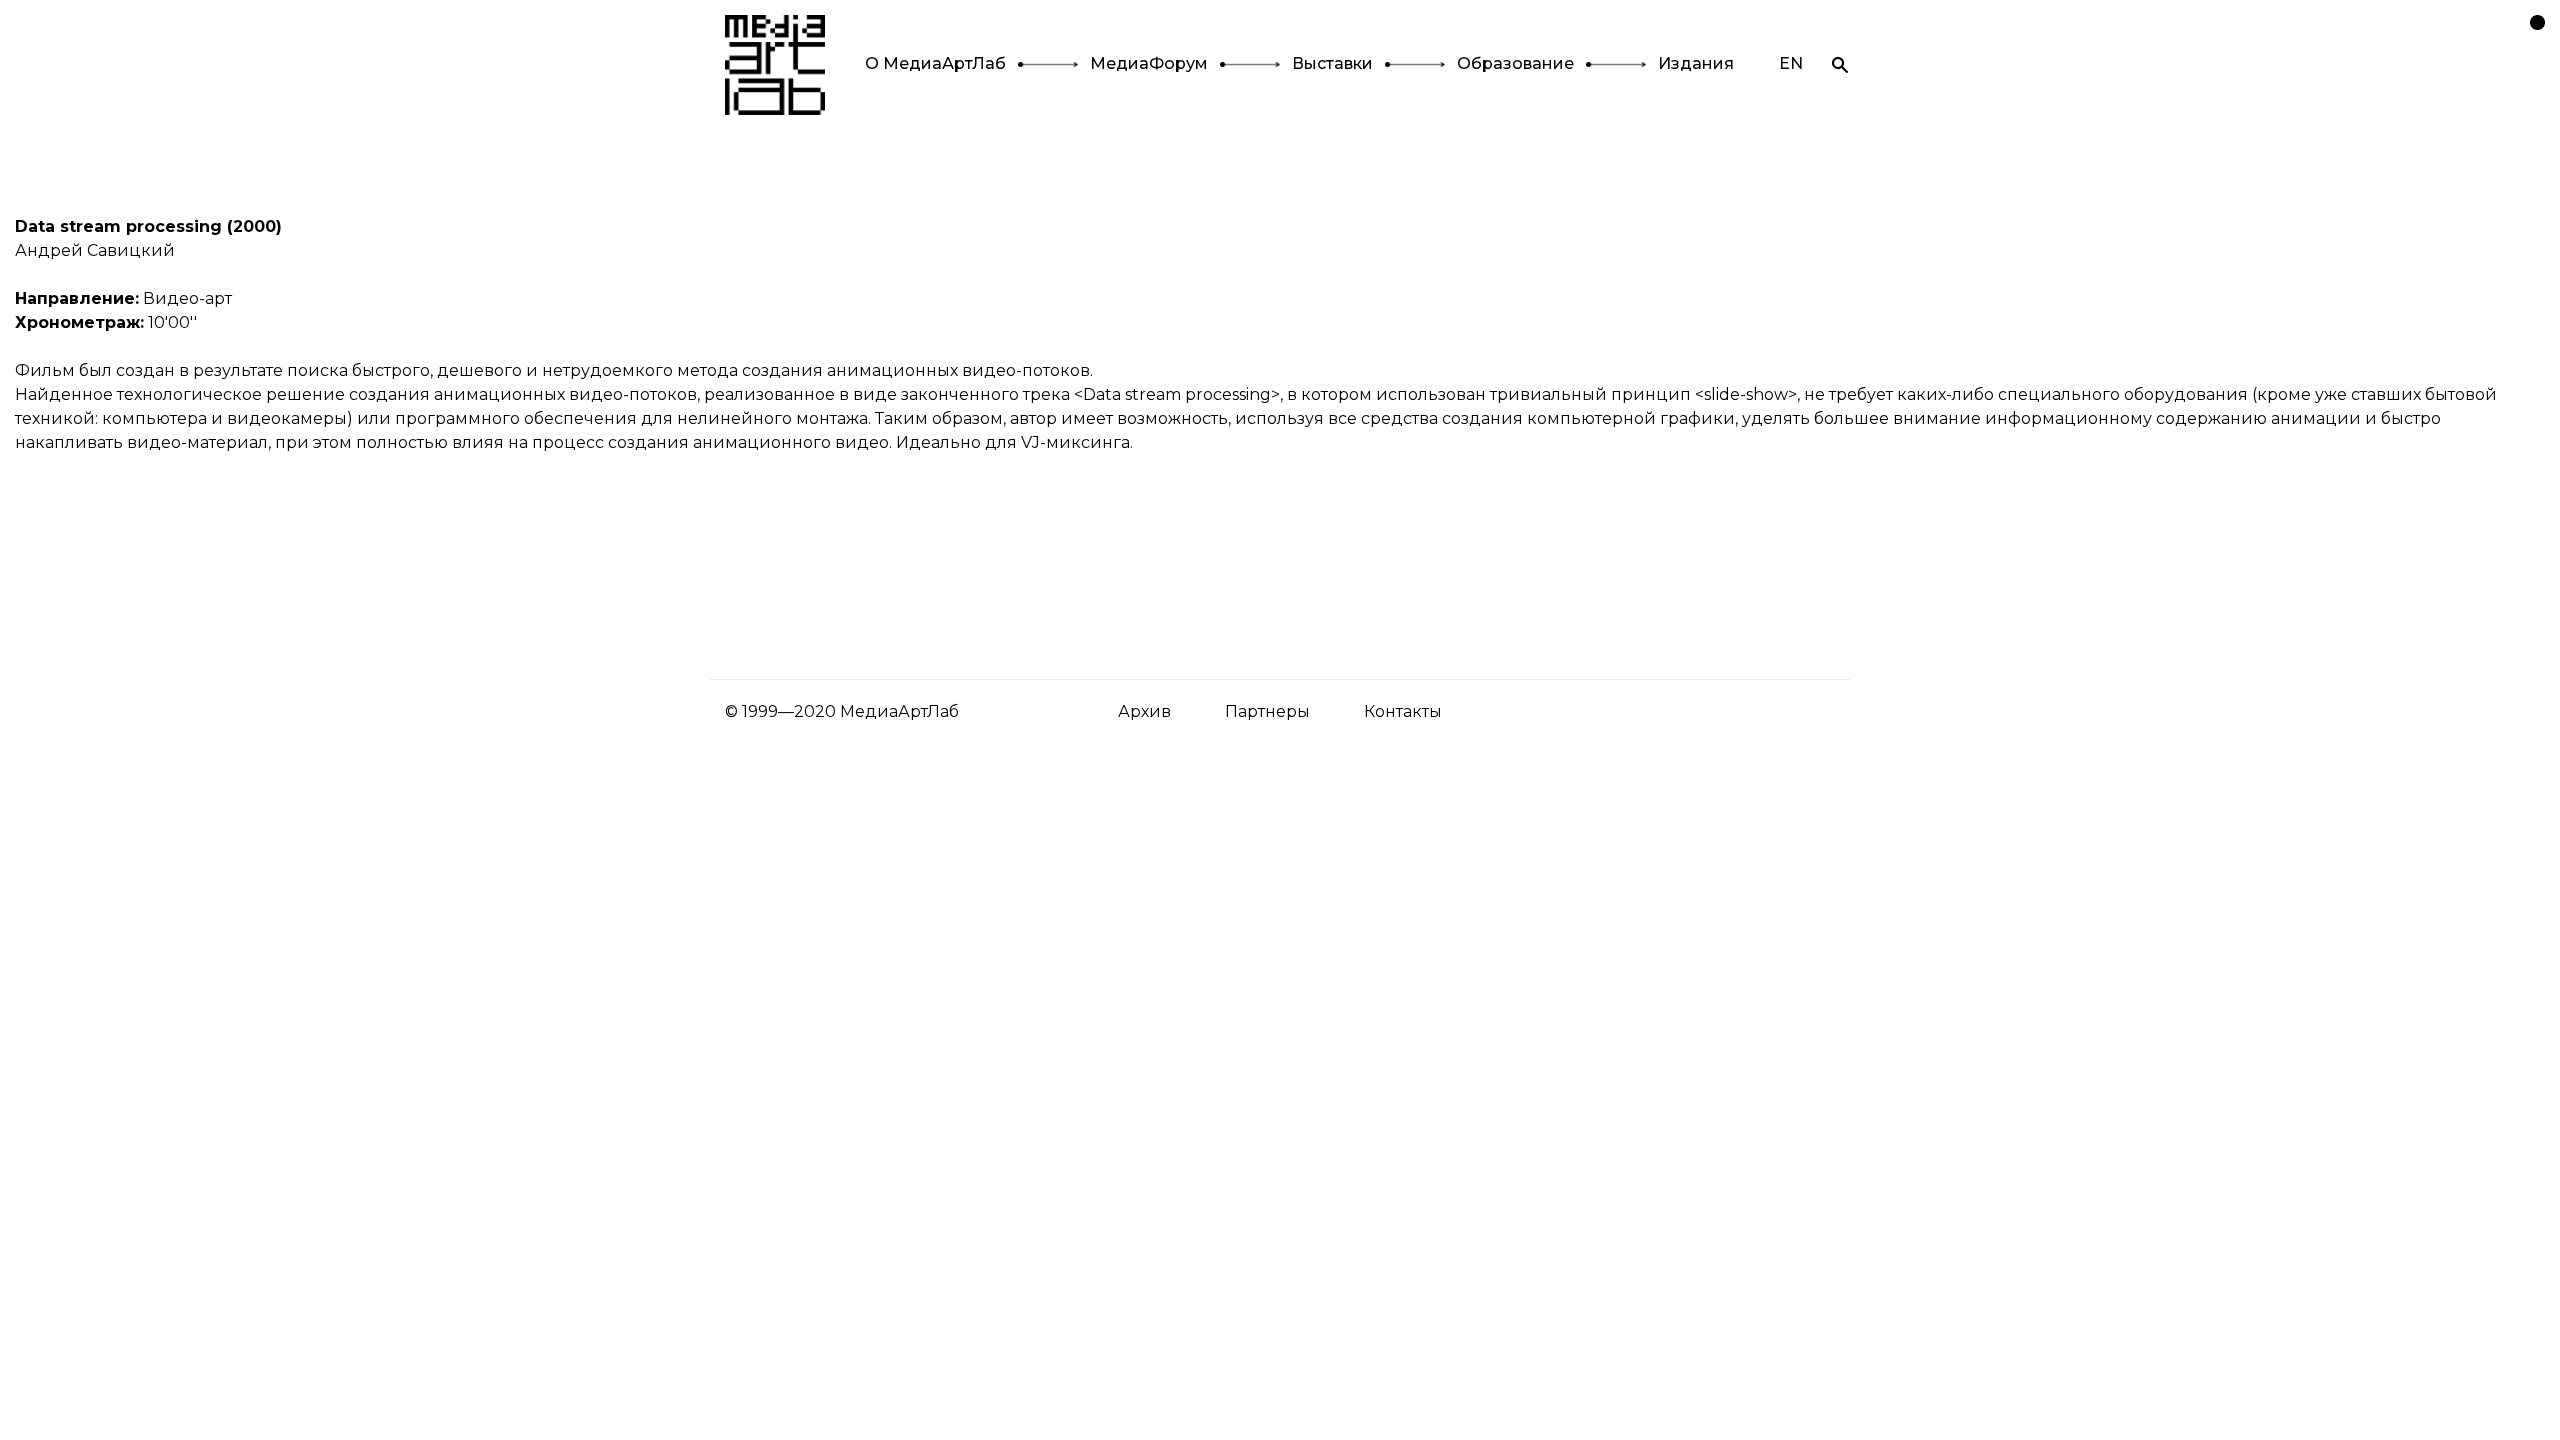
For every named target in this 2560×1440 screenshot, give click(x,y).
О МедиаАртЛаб (935, 63)
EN (1791, 63)
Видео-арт (187, 298)
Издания (1696, 63)
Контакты (1403, 711)
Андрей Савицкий (95, 250)
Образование (1515, 63)
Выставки (1332, 63)
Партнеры (1267, 711)
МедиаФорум (1149, 63)
